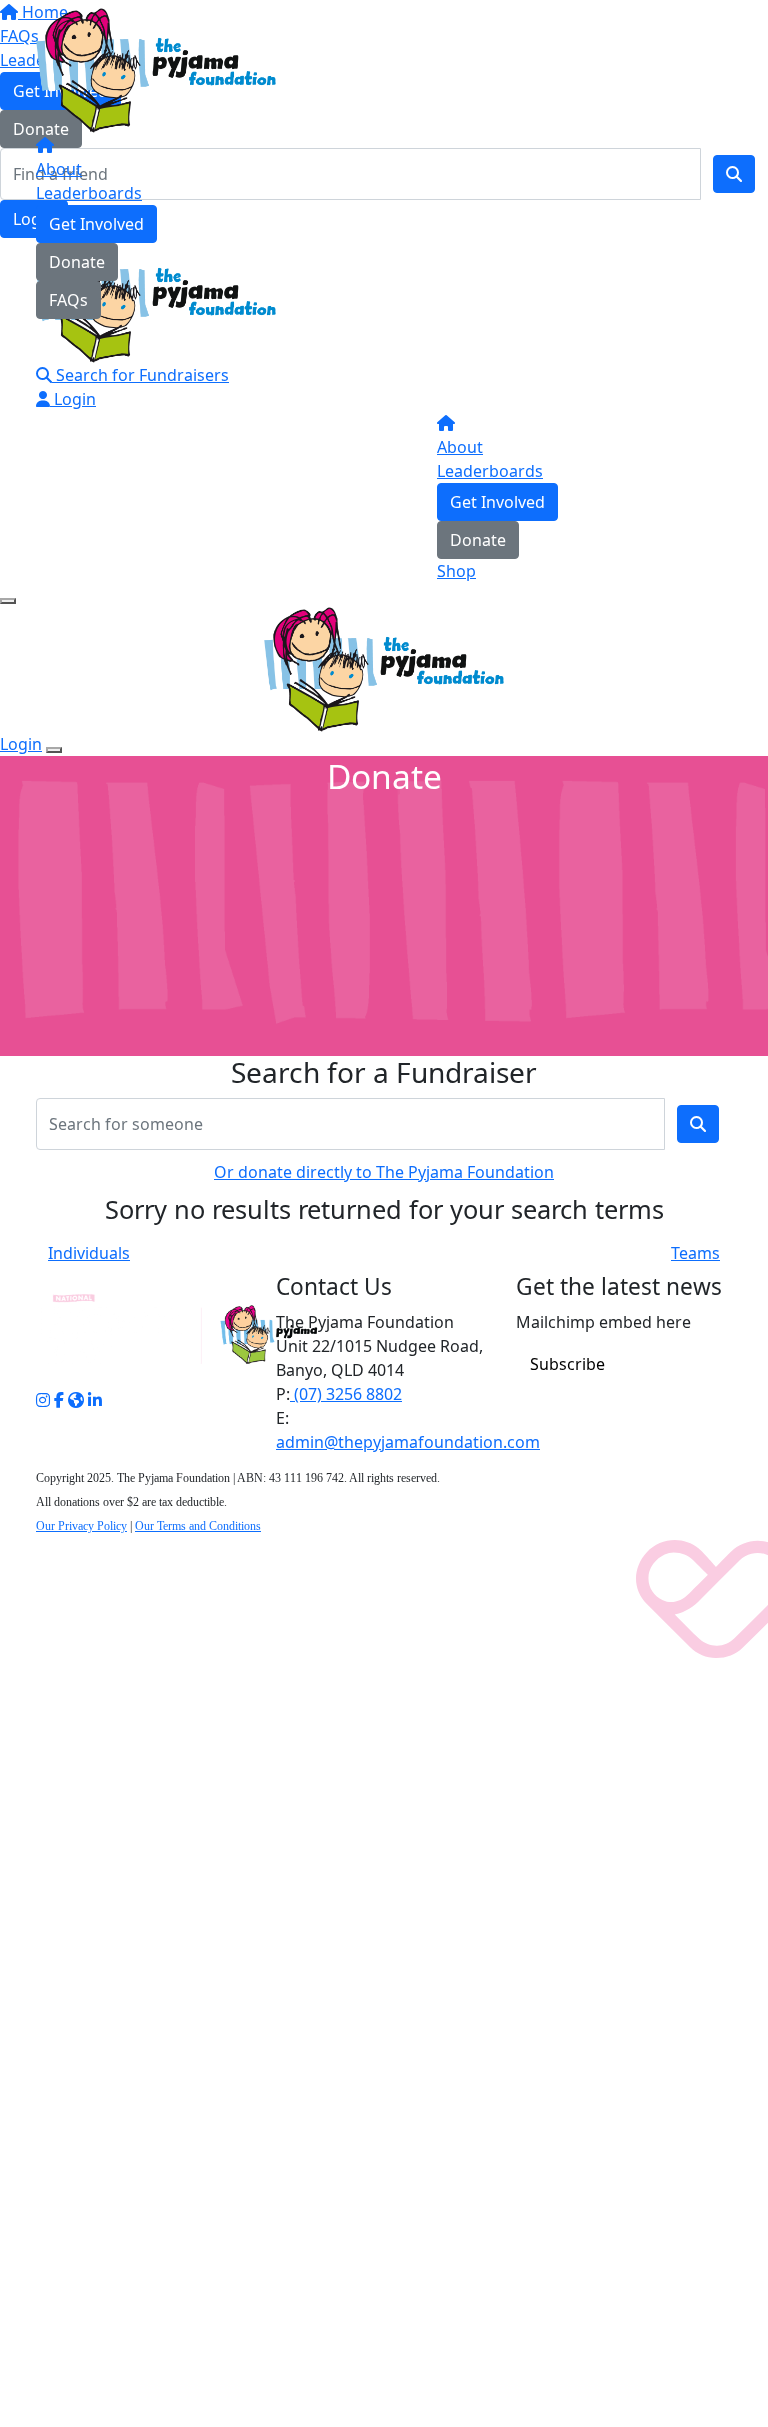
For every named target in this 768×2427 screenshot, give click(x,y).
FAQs (68, 300)
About (59, 169)
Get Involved (96, 224)
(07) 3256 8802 (346, 1394)
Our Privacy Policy (81, 1526)
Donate (77, 262)
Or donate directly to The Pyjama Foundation (384, 1172)
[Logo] (156, 69)
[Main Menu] (8, 601)
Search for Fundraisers (140, 375)
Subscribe (567, 1364)
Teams (695, 1253)
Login (73, 399)
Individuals (89, 1253)
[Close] (54, 750)
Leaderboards (89, 193)
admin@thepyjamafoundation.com (408, 1442)
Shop (456, 571)
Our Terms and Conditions (198, 1526)
